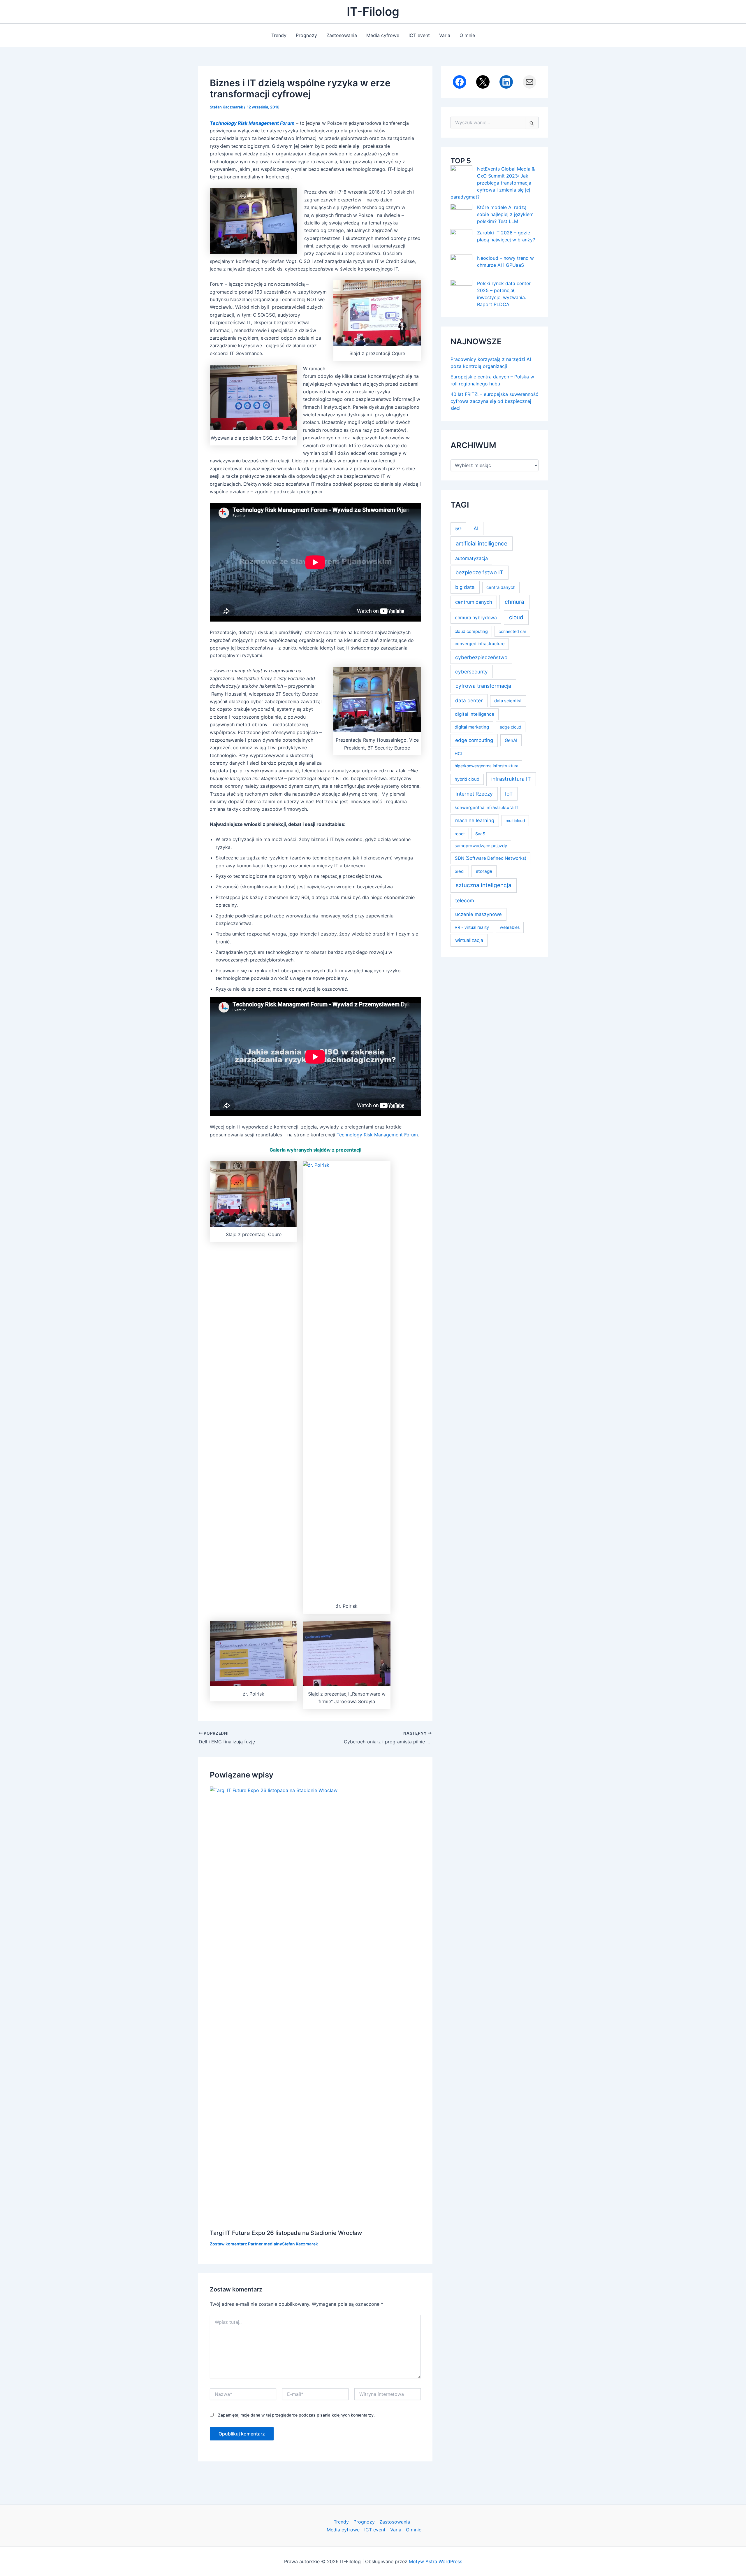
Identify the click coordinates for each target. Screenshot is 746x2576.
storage (484, 871)
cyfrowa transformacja (483, 686)
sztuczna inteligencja (484, 885)
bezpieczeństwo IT (479, 572)
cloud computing (471, 631)
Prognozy (306, 35)
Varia (445, 35)
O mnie (467, 35)
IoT (509, 794)
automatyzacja (471, 558)
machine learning (475, 820)
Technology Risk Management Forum (377, 1135)
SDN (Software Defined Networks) (491, 858)
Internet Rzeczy (474, 794)
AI (476, 528)
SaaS (480, 834)
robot (460, 834)
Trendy (279, 35)
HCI (458, 753)
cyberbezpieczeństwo (481, 657)
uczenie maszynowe (478, 914)
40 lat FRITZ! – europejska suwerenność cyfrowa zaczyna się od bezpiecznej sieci (494, 401)
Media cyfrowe (383, 35)
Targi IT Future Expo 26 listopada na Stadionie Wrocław (286, 2233)
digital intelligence (475, 714)
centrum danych (474, 602)
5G (458, 529)
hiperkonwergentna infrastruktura (487, 766)
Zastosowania (342, 35)
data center (469, 700)
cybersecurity (471, 672)
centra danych (501, 587)
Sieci (460, 871)
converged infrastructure (480, 644)
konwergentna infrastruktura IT (487, 808)
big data (465, 587)
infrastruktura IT (511, 779)
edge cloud (511, 727)
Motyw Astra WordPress (436, 2561)
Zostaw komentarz (228, 2244)
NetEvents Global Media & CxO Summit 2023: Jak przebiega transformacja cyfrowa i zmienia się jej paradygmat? (493, 183)
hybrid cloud (467, 779)
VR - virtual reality (472, 927)
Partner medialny (265, 2244)
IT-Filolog (373, 12)
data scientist (508, 701)
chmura (514, 602)
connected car (512, 631)
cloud (516, 617)
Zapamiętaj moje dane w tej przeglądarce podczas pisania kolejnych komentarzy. (296, 2415)
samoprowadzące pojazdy (481, 846)
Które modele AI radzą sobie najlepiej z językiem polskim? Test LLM (505, 214)
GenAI (511, 740)
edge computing (474, 740)
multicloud (515, 821)
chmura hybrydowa (476, 618)
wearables (510, 927)
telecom (465, 900)
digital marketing (472, 727)
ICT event (419, 35)
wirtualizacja (469, 940)
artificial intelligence (482, 544)
